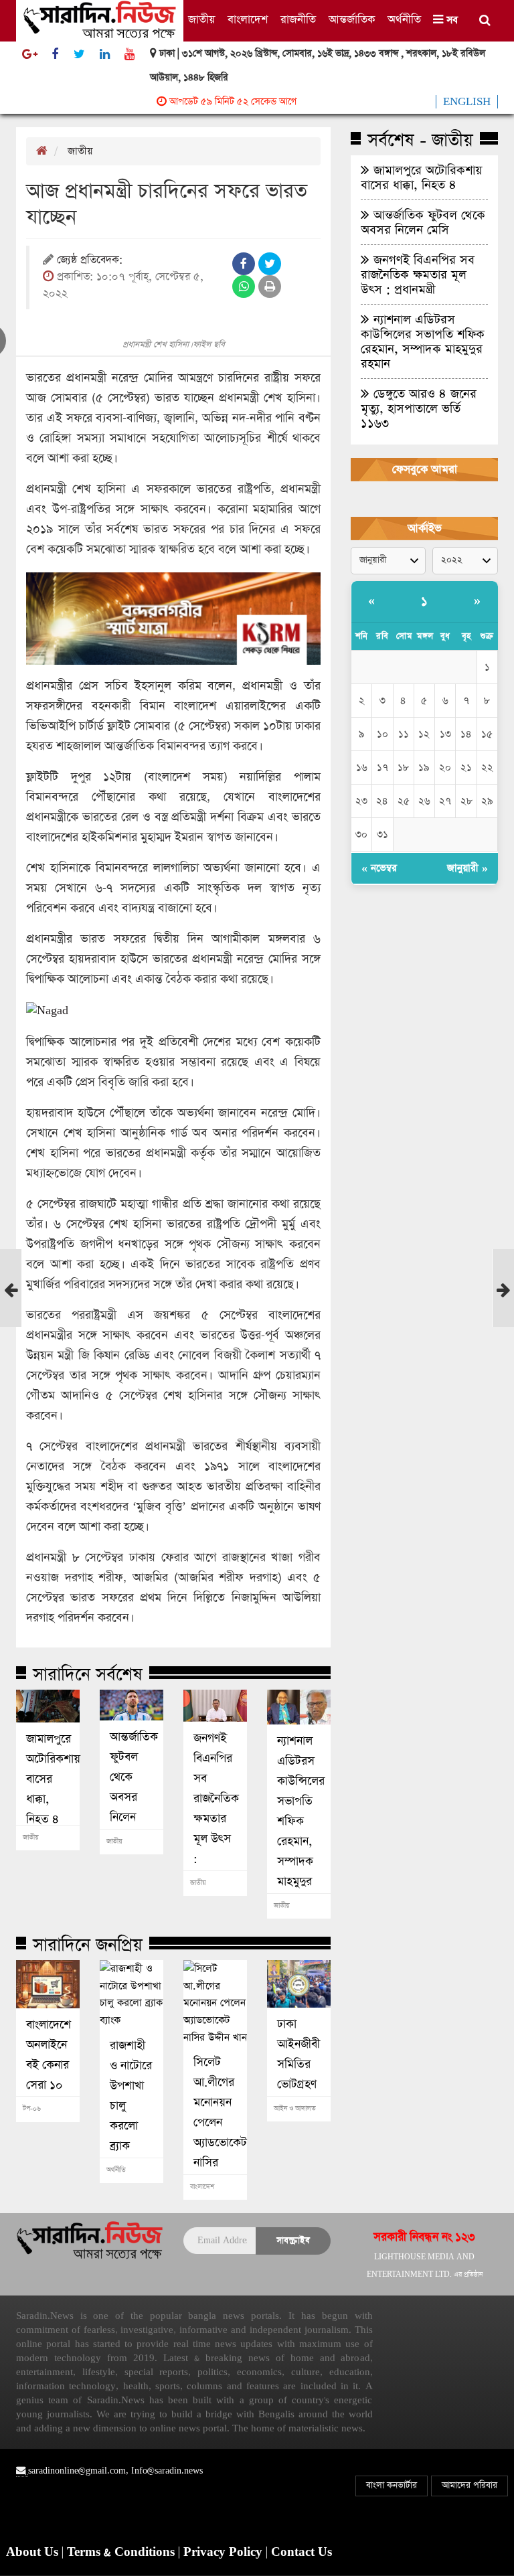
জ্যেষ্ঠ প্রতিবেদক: (90, 261)
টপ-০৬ (32, 2109)
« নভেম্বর (379, 868)
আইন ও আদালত (295, 2109)
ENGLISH (467, 102)
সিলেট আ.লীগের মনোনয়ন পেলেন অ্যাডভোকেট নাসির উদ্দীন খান (215, 2123)
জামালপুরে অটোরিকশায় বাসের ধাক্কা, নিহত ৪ (48, 1779)
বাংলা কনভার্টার (392, 2485)
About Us (34, 2553)
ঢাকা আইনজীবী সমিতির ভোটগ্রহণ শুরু (298, 2065)
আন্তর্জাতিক (352, 20)
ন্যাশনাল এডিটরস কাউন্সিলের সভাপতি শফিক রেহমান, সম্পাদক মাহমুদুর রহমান (299, 1822)
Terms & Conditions (122, 2553)
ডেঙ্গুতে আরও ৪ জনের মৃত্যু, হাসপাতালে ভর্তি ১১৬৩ (419, 408)
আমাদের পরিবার (469, 2485)
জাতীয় (201, 20)
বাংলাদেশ (248, 20)
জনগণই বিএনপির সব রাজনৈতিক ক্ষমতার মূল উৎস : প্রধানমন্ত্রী (215, 1809)
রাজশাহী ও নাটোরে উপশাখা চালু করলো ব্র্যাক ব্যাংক (131, 2106)
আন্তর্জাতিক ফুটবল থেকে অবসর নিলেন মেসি (132, 1787)
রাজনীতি (298, 20)
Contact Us (302, 2553)
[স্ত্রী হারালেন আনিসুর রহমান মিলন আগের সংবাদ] (11, 1313)
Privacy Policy (225, 2553)
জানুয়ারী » (467, 868)
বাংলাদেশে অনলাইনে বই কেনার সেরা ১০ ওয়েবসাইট (48, 2065)
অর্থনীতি (404, 20)
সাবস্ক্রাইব (293, 2240)
